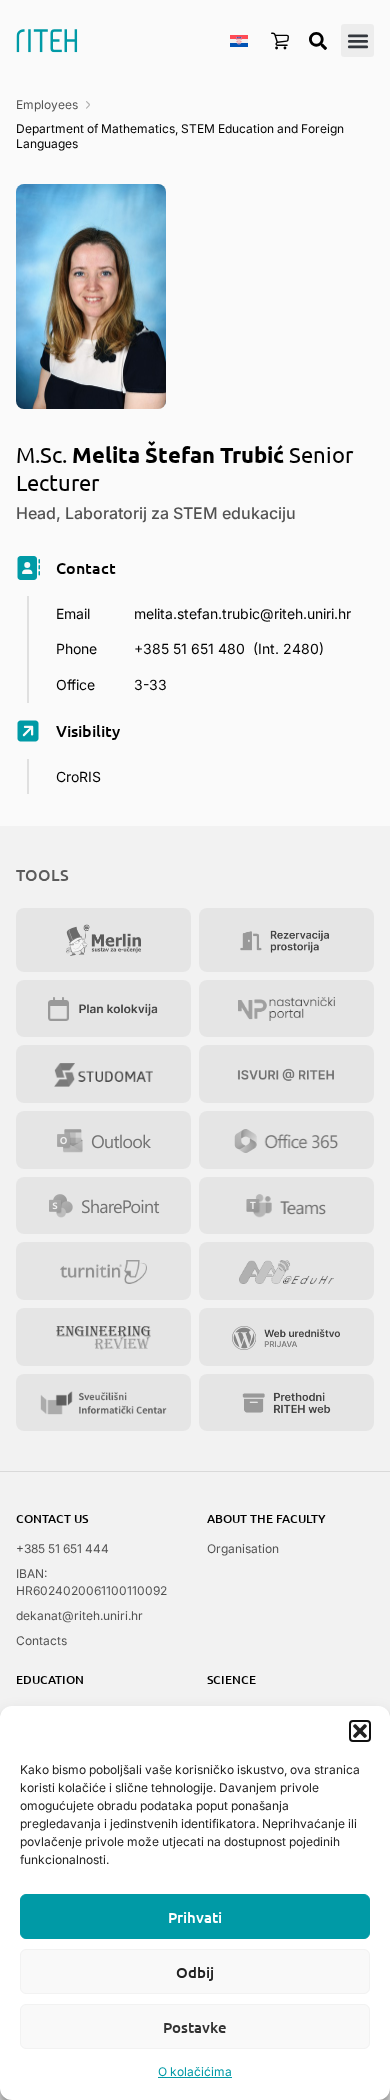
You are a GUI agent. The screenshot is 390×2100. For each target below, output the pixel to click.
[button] (360, 1731)
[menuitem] (239, 40)
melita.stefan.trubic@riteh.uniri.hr (242, 613)
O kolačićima (195, 2071)
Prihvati (195, 1917)
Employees (47, 104)
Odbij (195, 1972)
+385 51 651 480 (189, 648)
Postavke (195, 2027)
